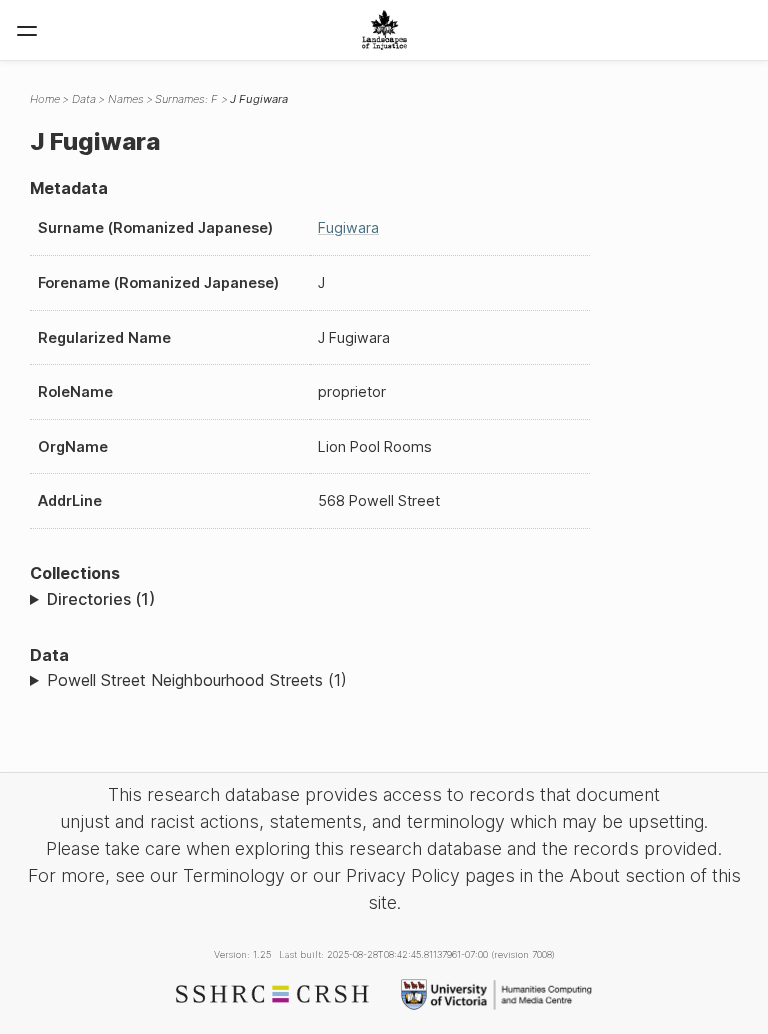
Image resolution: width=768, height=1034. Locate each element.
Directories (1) (101, 599)
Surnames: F (186, 99)
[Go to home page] (384, 30)
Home (45, 99)
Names (126, 99)
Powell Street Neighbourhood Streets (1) (197, 680)
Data (84, 99)
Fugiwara (348, 227)
